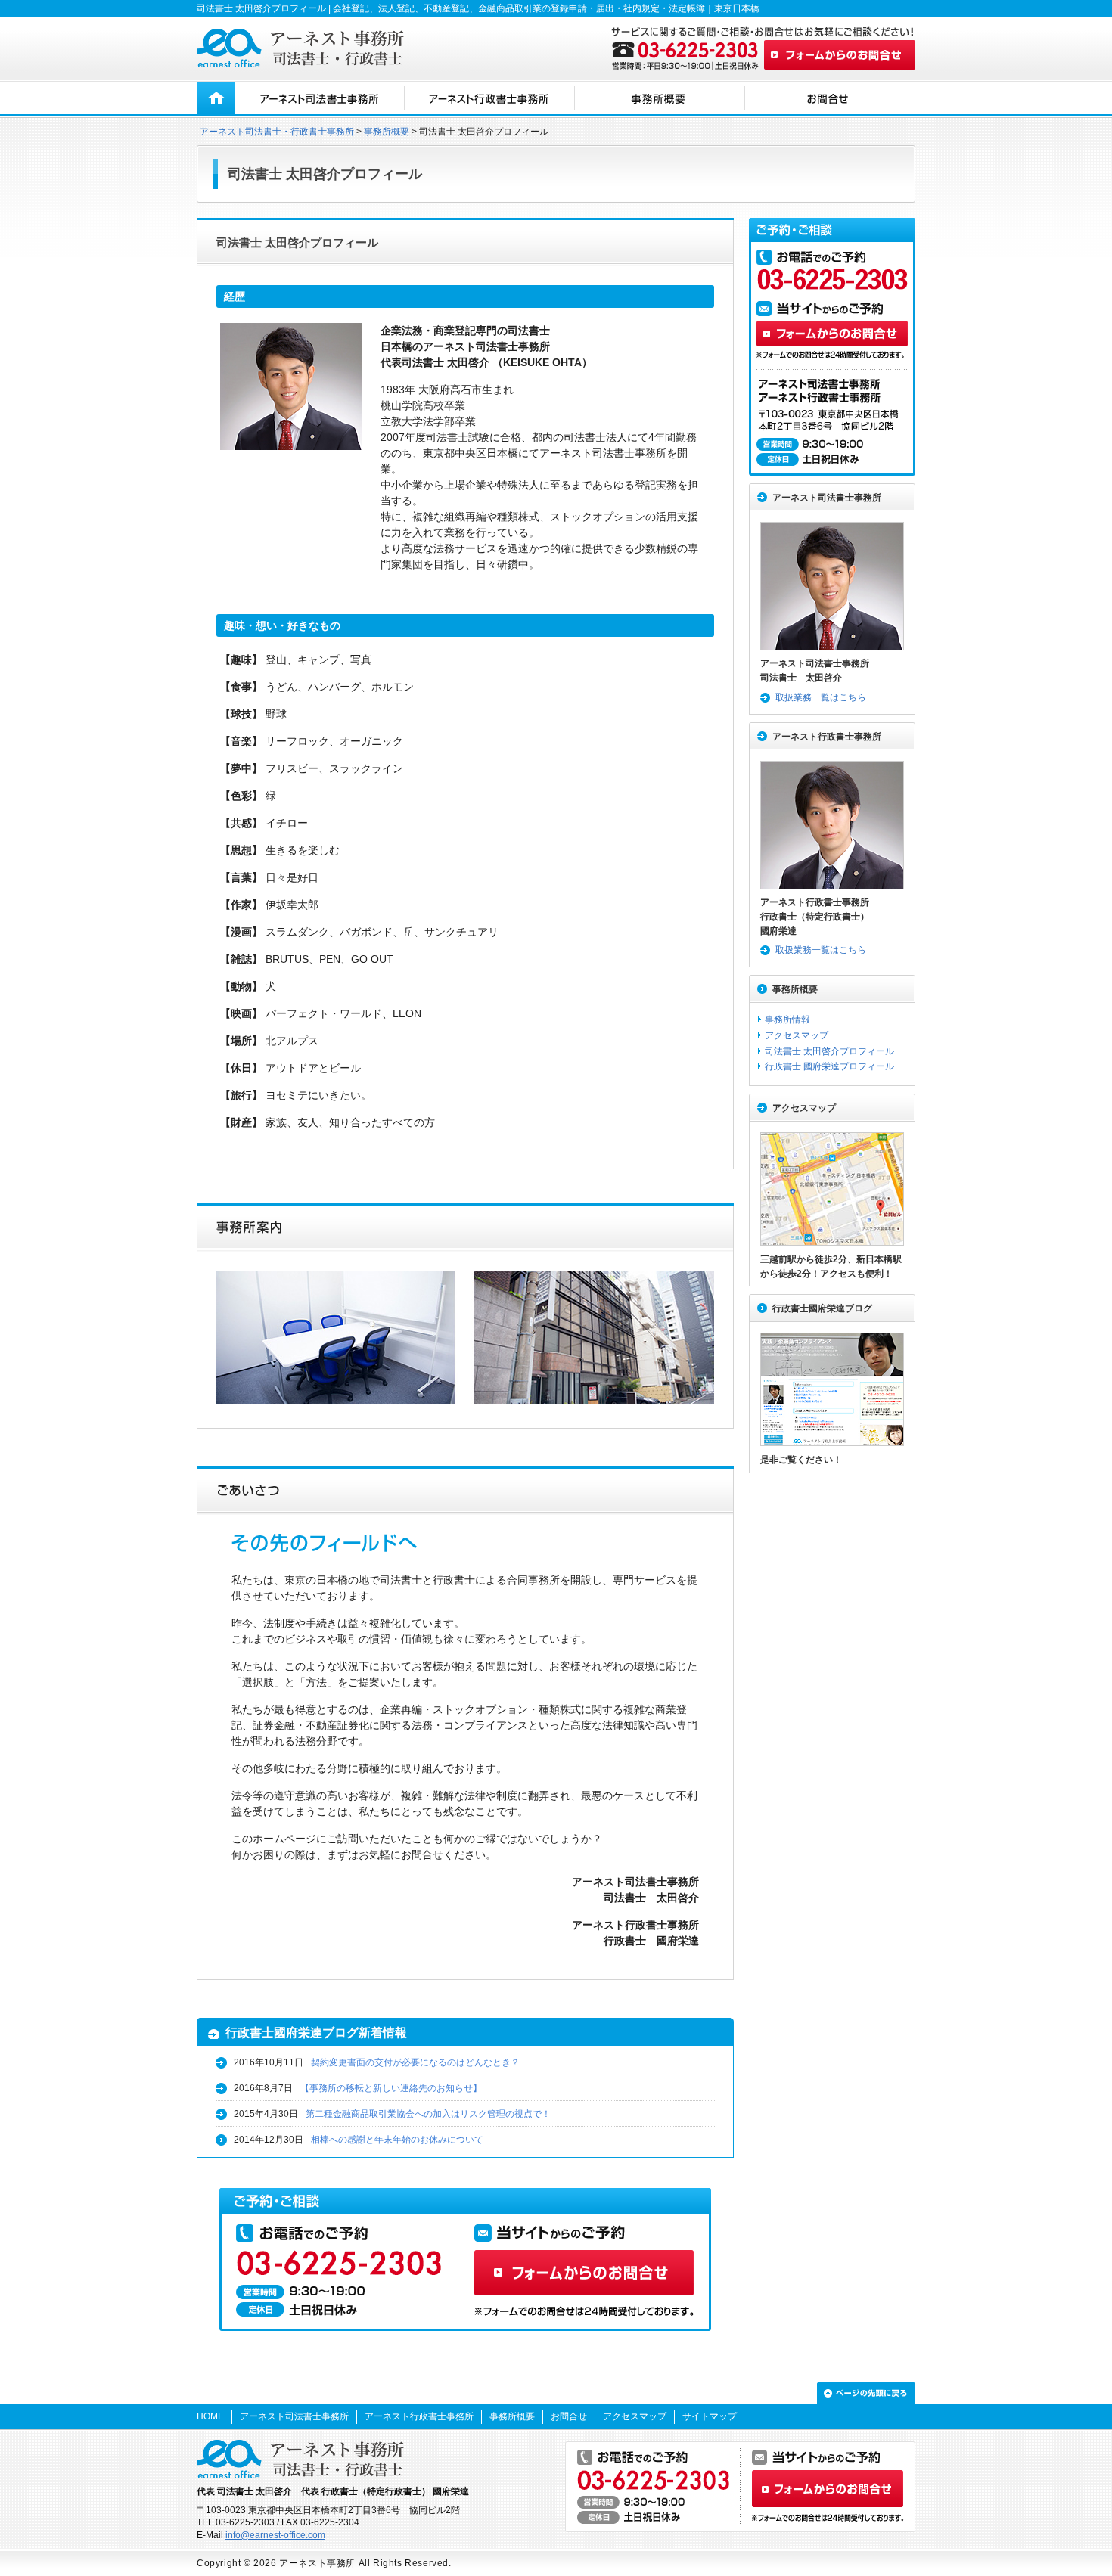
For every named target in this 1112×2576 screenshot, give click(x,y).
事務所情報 (787, 1020)
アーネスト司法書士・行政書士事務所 (277, 132)
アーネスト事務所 (317, 2563)
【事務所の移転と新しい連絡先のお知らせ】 (391, 2088)
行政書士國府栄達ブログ (822, 1308)
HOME (210, 2416)
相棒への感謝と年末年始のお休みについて (397, 2140)
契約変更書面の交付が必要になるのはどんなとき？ (415, 2062)
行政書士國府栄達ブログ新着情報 (316, 2033)
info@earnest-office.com (275, 2535)
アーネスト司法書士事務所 (827, 498)
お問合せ (569, 2416)
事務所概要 (387, 132)
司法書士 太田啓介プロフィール (829, 1051)
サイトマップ (710, 2416)
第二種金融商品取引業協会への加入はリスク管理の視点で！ (428, 2114)
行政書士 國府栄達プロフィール (829, 1066)
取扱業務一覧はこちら (821, 697)
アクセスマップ (797, 1035)
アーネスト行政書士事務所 (827, 737)
